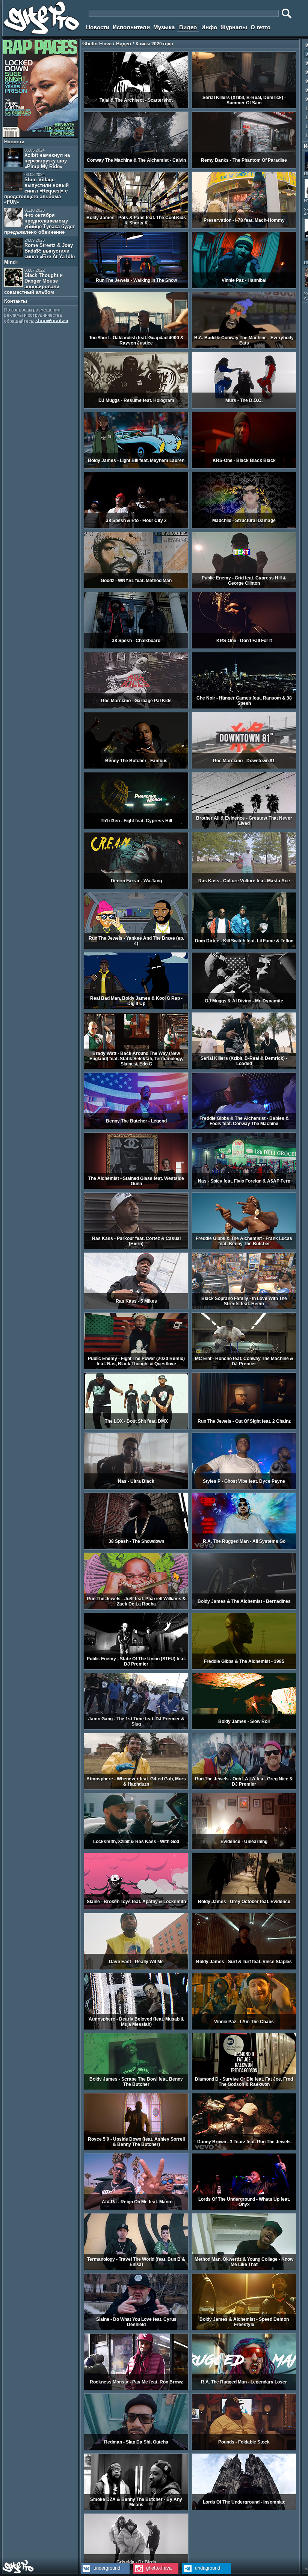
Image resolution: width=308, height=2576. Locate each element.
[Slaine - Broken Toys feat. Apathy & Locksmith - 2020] (136, 1908)
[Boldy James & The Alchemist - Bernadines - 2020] (244, 1608)
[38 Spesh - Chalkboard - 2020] (136, 647)
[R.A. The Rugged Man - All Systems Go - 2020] (244, 1548)
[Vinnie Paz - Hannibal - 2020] (244, 287)
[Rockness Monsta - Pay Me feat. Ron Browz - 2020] (136, 2389)
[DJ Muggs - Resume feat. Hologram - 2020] (136, 407)
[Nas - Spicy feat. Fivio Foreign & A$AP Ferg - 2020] (244, 1188)
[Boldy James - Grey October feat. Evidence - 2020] (244, 1908)
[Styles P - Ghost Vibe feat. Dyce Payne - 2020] (244, 1488)
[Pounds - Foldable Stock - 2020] (244, 2449)
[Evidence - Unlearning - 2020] (244, 1848)
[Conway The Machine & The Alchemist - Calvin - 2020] (136, 167)
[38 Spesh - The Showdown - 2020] (136, 1548)
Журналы (234, 27)
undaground (207, 2568)
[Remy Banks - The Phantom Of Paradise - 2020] (244, 167)
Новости (98, 27)
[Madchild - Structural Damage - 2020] (244, 527)
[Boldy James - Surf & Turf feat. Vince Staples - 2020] (244, 1968)
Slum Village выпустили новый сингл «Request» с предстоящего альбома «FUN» (36, 189)
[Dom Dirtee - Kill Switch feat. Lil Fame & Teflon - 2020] (244, 948)
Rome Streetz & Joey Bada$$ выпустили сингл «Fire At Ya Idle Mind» (39, 251)
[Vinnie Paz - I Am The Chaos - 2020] (244, 2028)
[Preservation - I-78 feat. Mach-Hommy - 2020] (244, 227)
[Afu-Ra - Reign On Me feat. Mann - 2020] (136, 2209)
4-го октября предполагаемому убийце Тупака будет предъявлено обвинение (39, 221)
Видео (188, 27)
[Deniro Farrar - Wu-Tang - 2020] (136, 888)
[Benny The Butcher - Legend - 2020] (136, 1128)
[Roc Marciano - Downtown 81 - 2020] (244, 767)
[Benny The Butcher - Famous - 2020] (136, 767)
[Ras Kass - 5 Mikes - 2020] (136, 1308)
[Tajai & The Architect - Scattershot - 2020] (136, 107)
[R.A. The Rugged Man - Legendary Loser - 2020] (244, 2389)
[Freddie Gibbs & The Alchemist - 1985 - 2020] (244, 1668)
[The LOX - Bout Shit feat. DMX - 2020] (136, 1428)
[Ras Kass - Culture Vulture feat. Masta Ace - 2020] (244, 888)
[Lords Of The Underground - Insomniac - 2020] (244, 2509)
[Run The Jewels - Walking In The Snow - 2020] (136, 287)
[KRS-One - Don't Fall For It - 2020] (244, 647)
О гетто (260, 27)
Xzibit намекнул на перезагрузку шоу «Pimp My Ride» (47, 159)
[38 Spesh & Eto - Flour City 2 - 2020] (136, 527)
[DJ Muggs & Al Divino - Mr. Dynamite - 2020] (244, 1008)
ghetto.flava (158, 2568)
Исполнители (131, 27)
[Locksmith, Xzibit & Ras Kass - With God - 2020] (136, 1848)
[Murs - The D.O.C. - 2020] (244, 407)
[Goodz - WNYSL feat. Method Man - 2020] (136, 587)
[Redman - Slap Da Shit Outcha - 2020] (136, 2449)
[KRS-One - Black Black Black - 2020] (244, 467)
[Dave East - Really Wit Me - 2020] (136, 1968)
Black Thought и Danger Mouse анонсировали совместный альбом (33, 281)
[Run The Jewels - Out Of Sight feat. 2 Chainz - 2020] (244, 1428)
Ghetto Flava (97, 44)
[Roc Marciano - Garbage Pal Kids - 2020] (136, 707)
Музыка (164, 27)
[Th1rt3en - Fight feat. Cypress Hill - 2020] (136, 828)
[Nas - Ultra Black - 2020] (136, 1488)
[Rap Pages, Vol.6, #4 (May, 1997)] (40, 135)
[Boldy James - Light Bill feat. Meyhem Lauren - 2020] (136, 467)
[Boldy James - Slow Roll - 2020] (244, 1728)
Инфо (209, 27)
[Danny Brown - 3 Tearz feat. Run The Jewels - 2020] (244, 2149)
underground (106, 2568)
